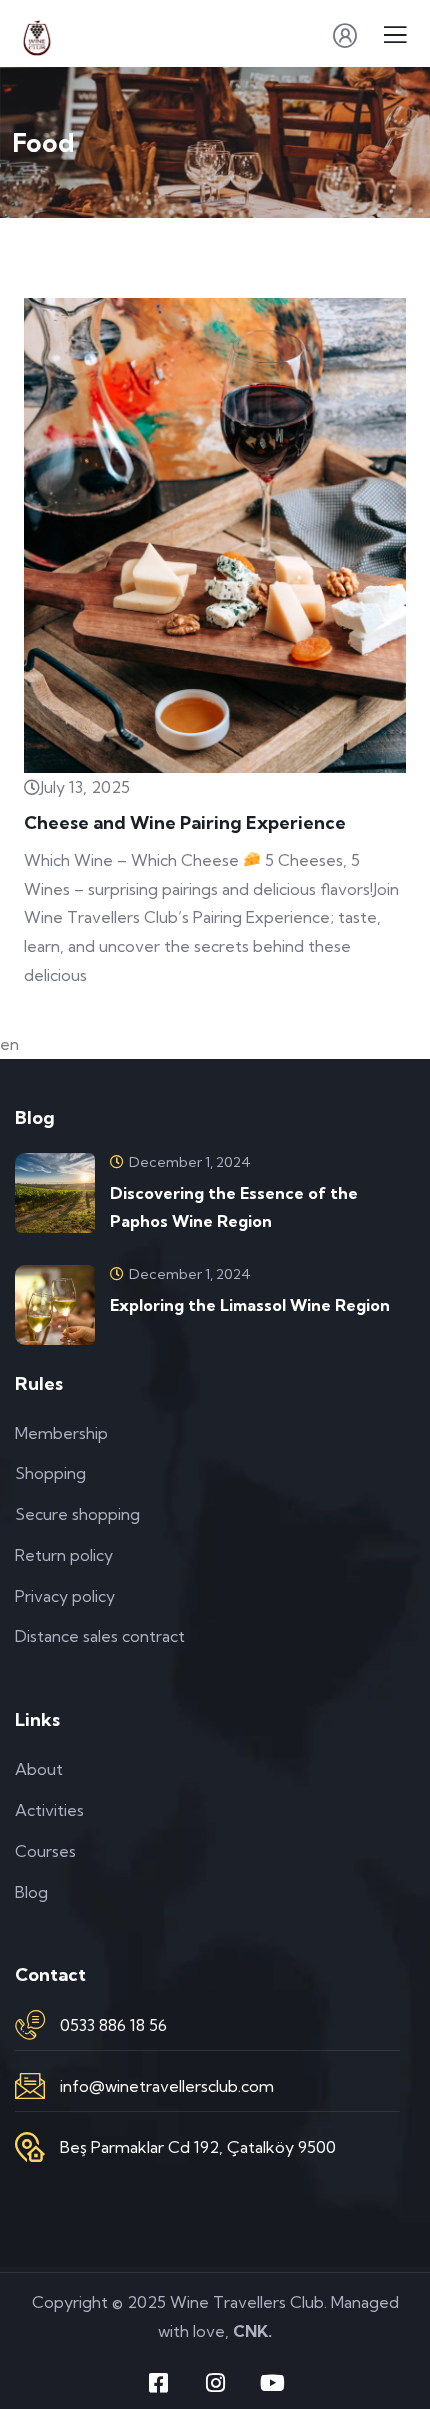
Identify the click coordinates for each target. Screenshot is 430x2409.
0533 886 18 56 (113, 2025)
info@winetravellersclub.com (167, 2086)
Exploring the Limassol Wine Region (250, 1305)
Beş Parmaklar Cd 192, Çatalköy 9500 (198, 2147)
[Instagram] (215, 2383)
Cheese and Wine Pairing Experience (185, 822)
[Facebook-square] (158, 2383)
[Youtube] (272, 2383)
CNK (250, 2331)
